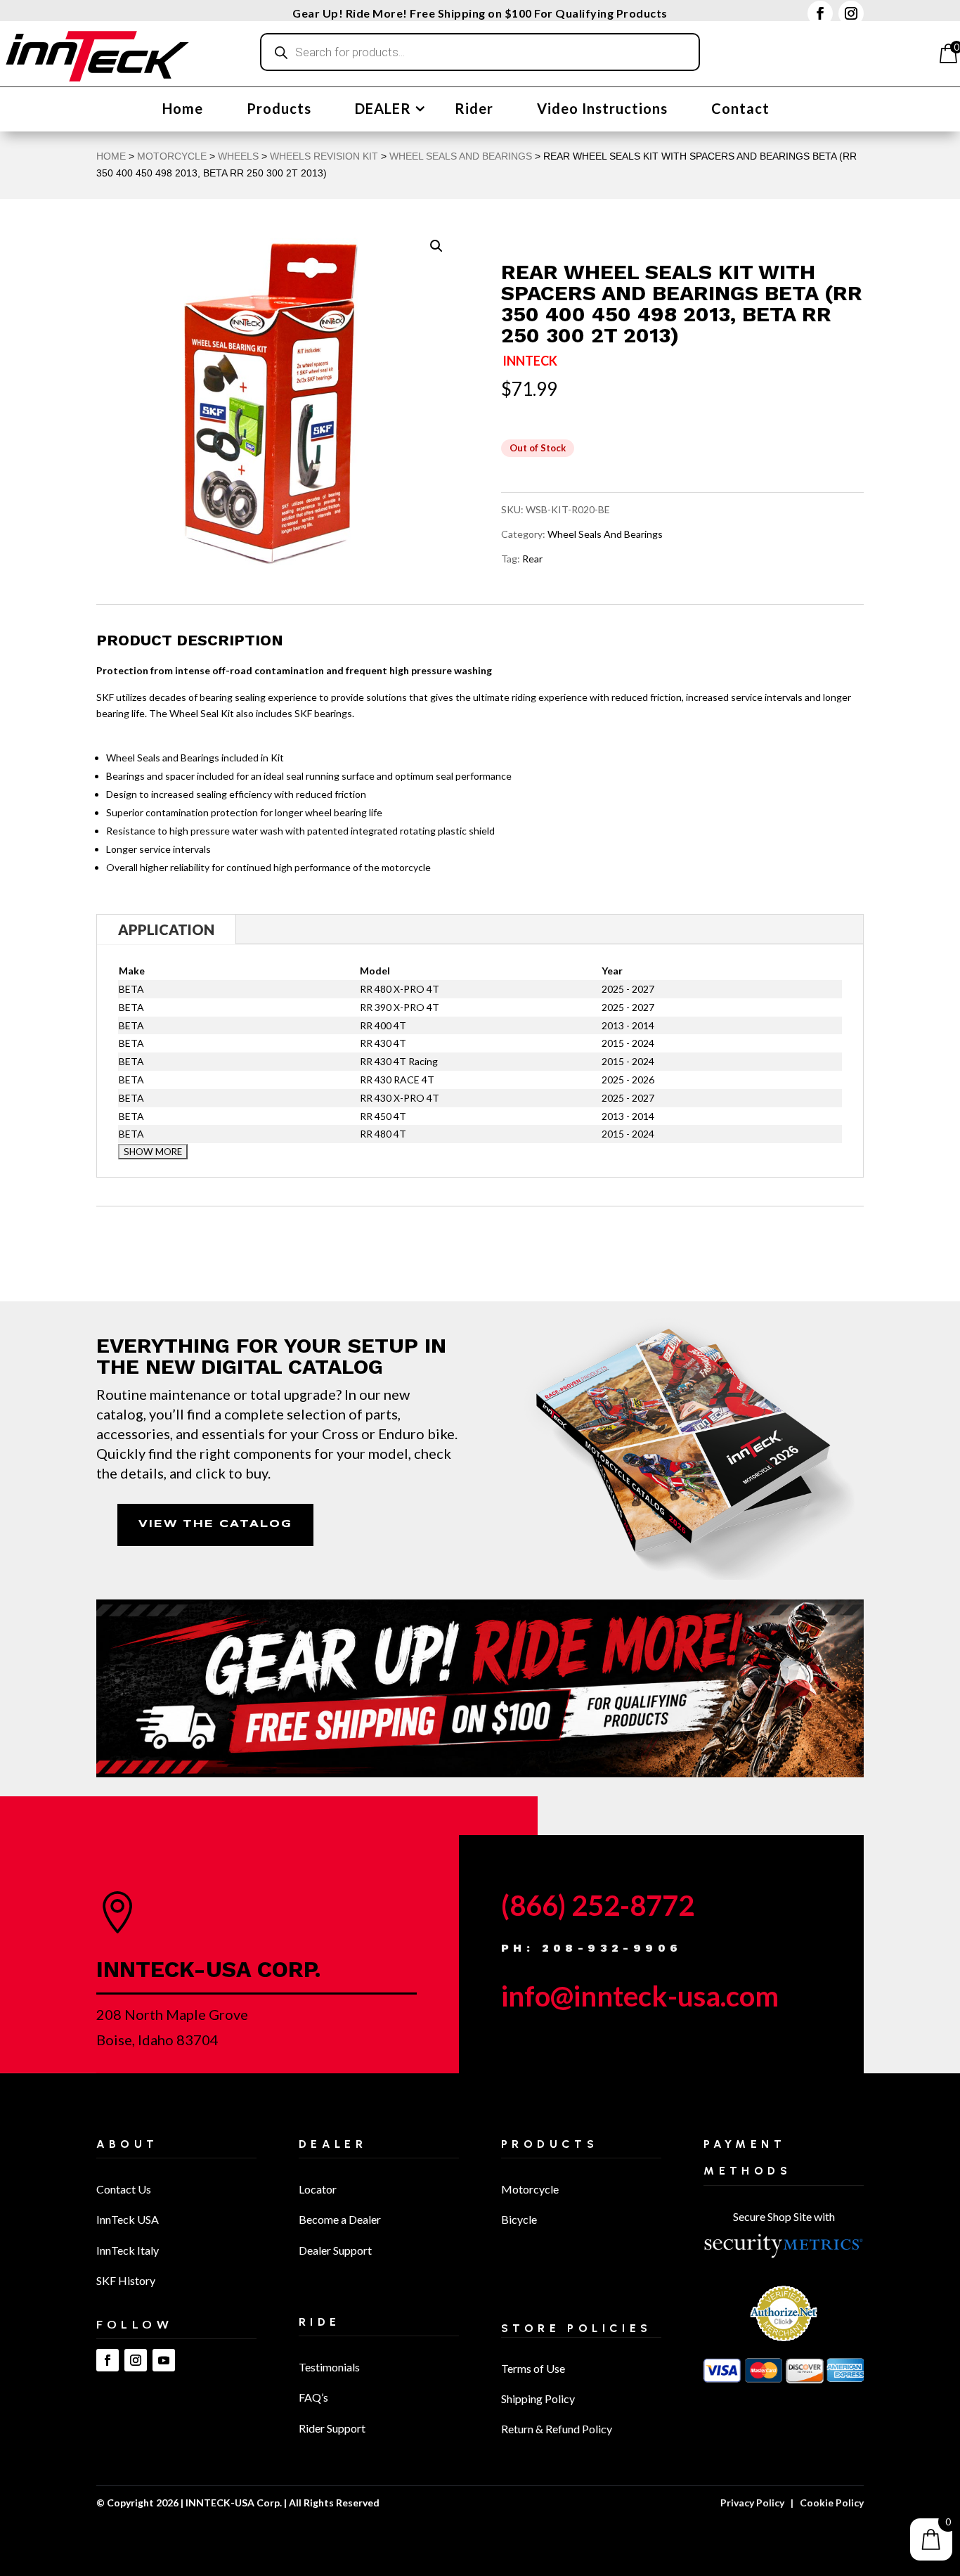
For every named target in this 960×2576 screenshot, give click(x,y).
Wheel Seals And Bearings (461, 156)
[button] (436, 246)
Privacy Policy (752, 2503)
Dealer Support (335, 2250)
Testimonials (329, 2367)
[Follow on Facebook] (820, 13)
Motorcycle (530, 2189)
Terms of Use (533, 2368)
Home (183, 110)
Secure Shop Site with (784, 2216)
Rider (474, 110)
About (128, 2144)
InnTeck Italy (128, 2250)
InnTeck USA (128, 2219)
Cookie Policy (832, 2503)
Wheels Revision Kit (324, 156)
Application (166, 929)
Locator (318, 2189)
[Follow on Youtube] (164, 2360)
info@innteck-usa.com (640, 1996)
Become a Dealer (340, 2219)
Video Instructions (602, 110)
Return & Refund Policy (557, 2429)
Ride (320, 2322)
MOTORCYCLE (172, 156)
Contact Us (124, 2189)
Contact (740, 110)
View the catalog (215, 1524)
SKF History (126, 2280)
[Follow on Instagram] (851, 13)
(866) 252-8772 (598, 1905)
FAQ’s (313, 2397)
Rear (532, 559)
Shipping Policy (538, 2398)
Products (279, 110)
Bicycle (519, 2219)
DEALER (383, 110)
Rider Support (332, 2428)
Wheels (238, 156)
